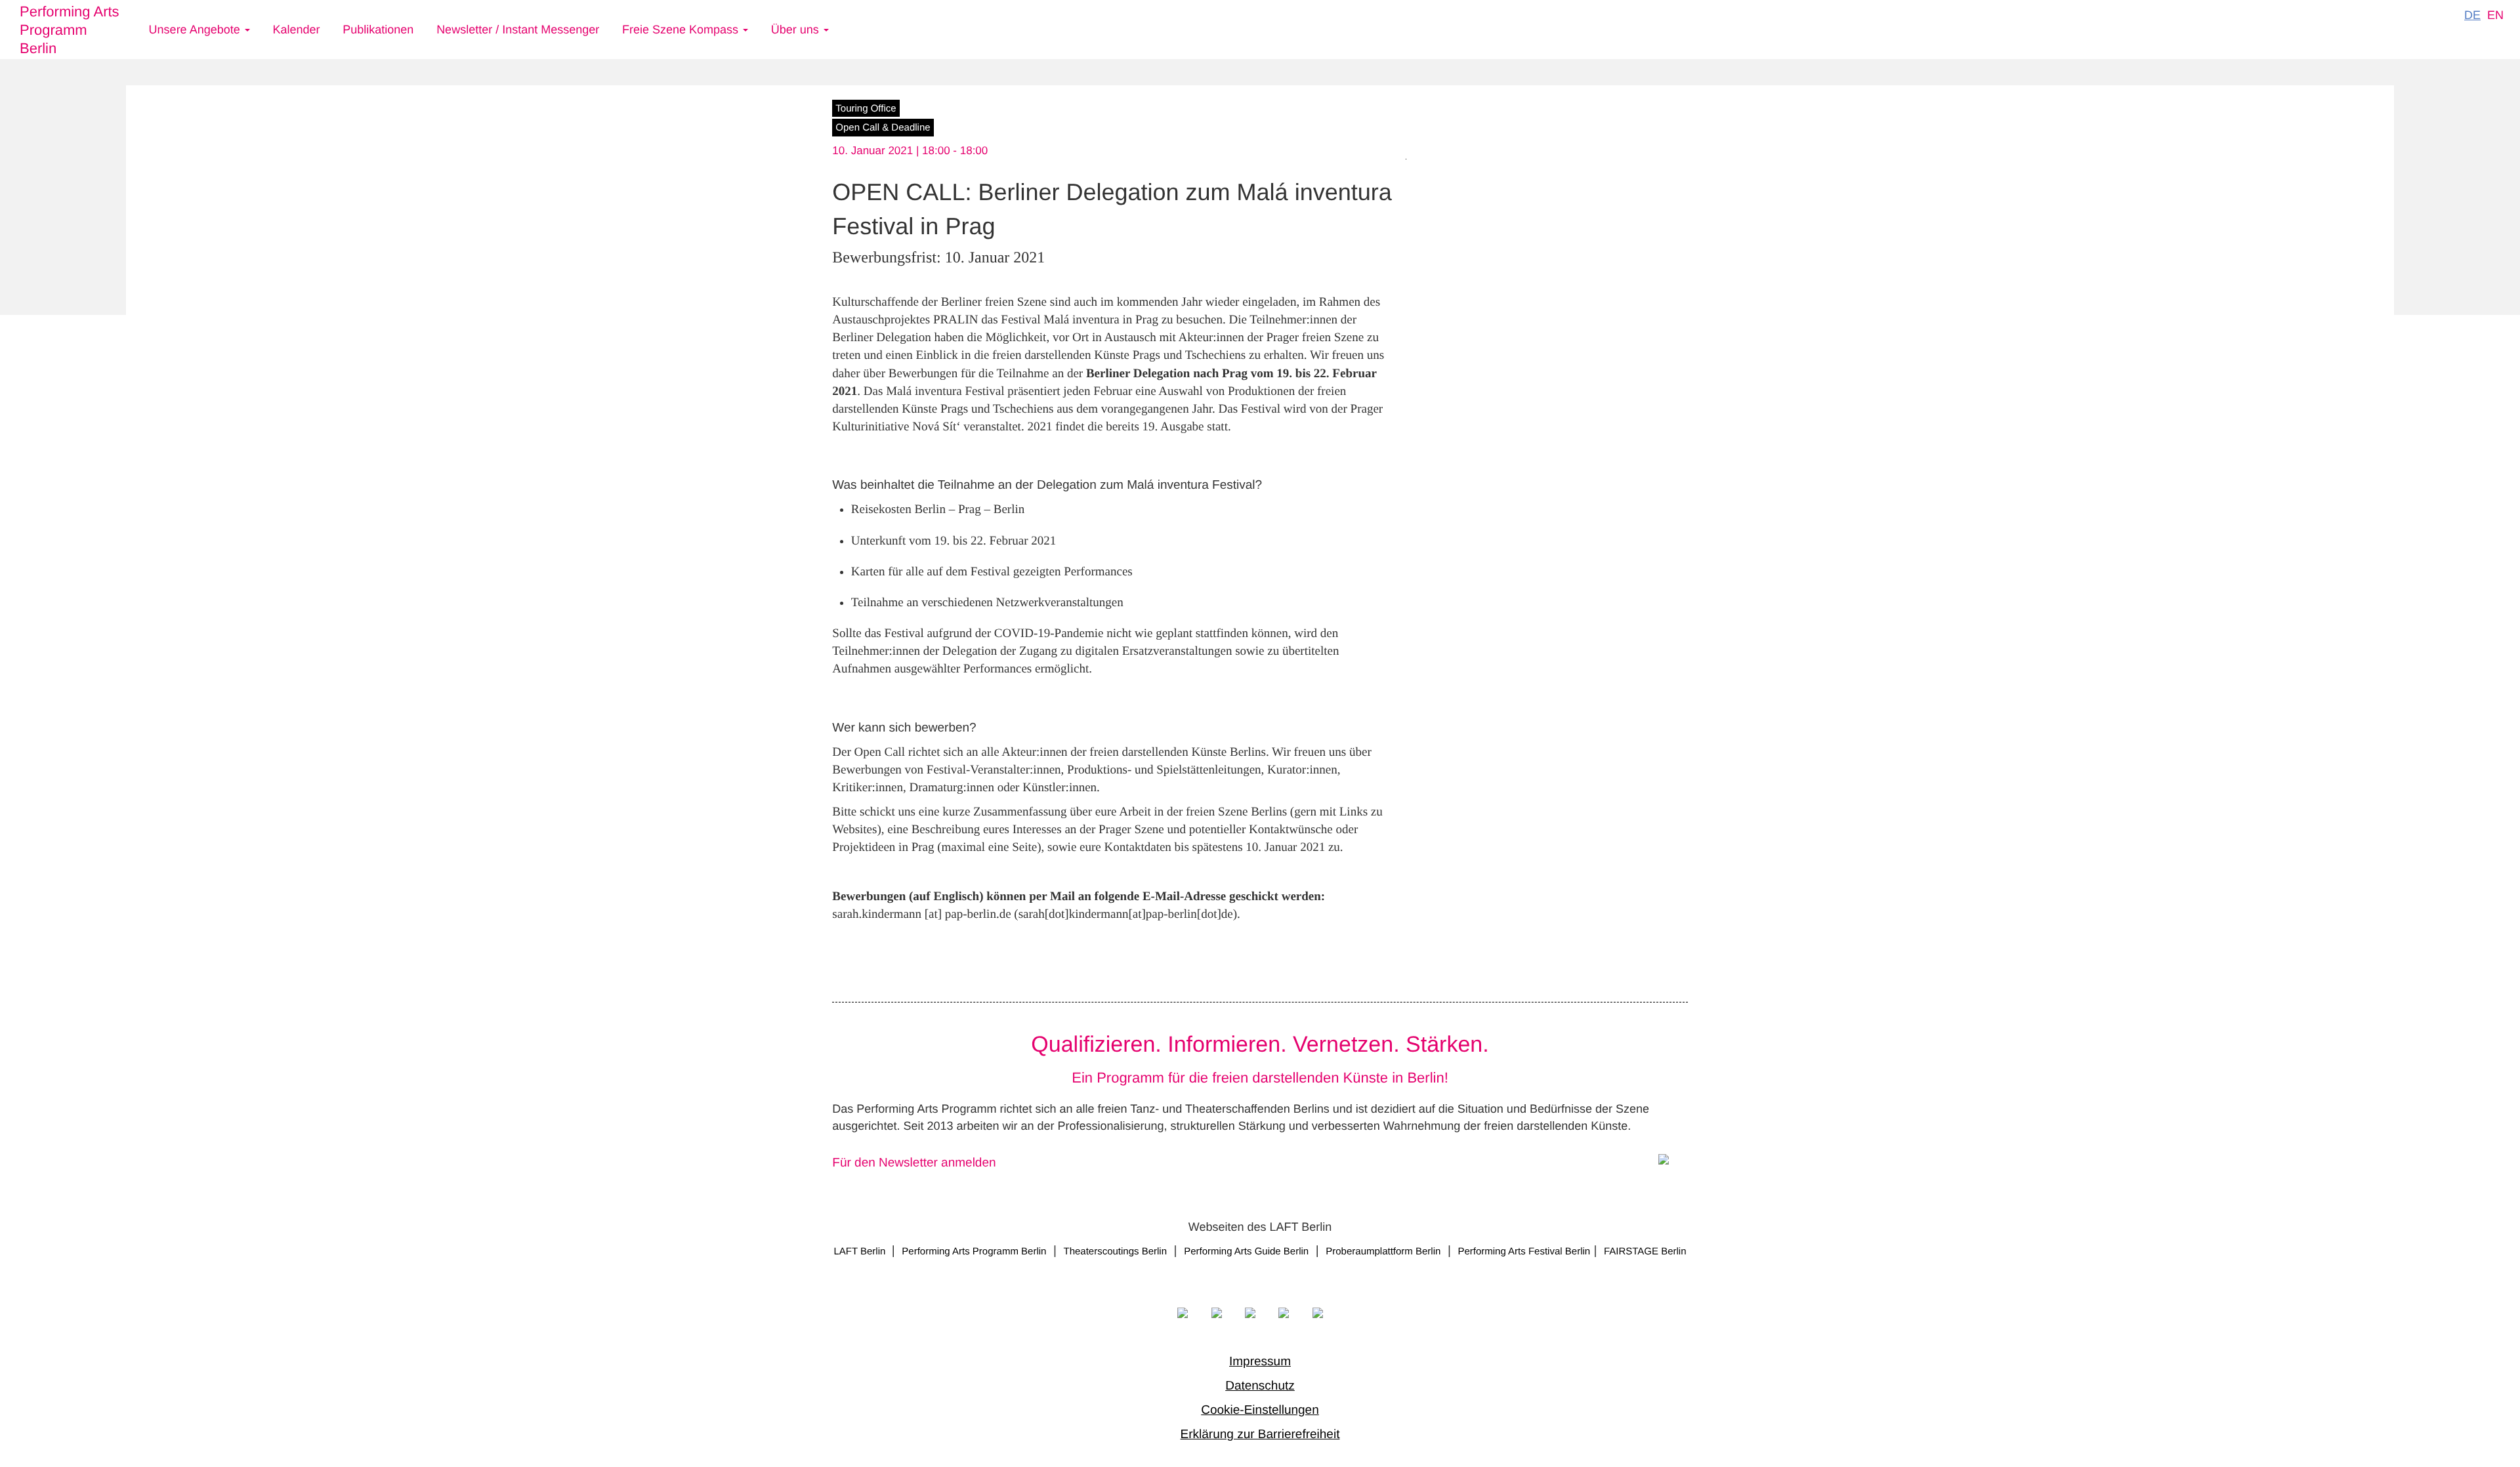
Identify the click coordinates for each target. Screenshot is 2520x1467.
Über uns (797, 30)
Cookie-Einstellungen (1260, 1410)
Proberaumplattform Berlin (1383, 1251)
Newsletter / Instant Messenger (518, 30)
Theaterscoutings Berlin (1115, 1251)
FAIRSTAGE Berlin (1645, 1251)
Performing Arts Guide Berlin (1246, 1251)
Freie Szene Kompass (682, 30)
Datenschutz (1260, 1386)
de (2472, 15)
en (2495, 15)
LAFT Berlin (861, 1251)
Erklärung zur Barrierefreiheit (1260, 1435)
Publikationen (378, 30)
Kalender (296, 30)
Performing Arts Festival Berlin (1524, 1251)
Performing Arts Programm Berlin (70, 30)
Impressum (1260, 1362)
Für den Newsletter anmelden (914, 1163)
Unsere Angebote (196, 30)
